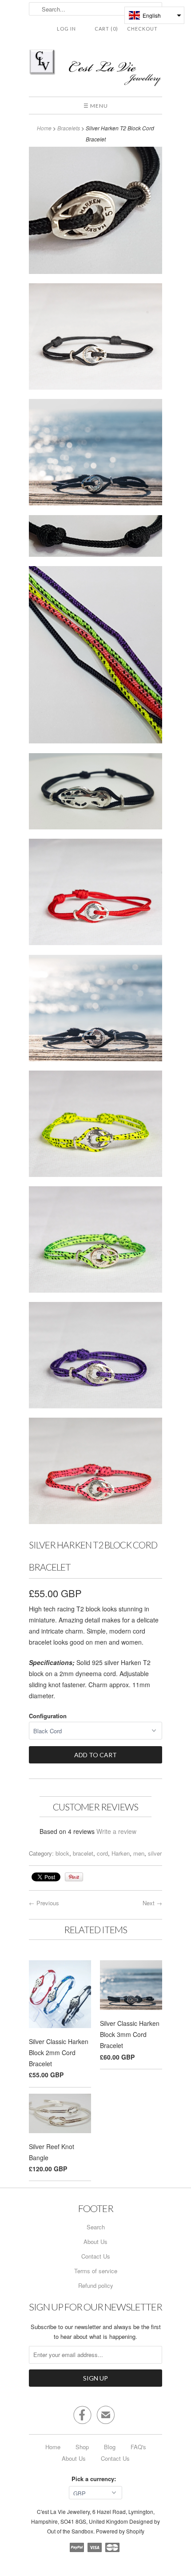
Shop (82, 2447)
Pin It (74, 1877)
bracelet (83, 1853)
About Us (95, 2242)
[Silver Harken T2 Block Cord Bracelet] (95, 212)
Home (53, 2447)
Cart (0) (106, 29)
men (139, 1853)
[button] (154, 15)
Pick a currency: (95, 2479)
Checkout (142, 29)
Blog (110, 2447)
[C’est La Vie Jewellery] (95, 69)
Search (96, 2227)
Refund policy (96, 2285)
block (62, 1853)
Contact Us (96, 2256)
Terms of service (96, 2271)
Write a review (116, 1831)
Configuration (48, 1716)
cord (102, 1853)
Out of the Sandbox (70, 2531)
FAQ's (138, 2447)
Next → (152, 1903)
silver (155, 1853)
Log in (66, 29)
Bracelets (69, 128)
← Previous (44, 1903)
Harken (121, 1853)
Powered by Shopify (120, 2531)
